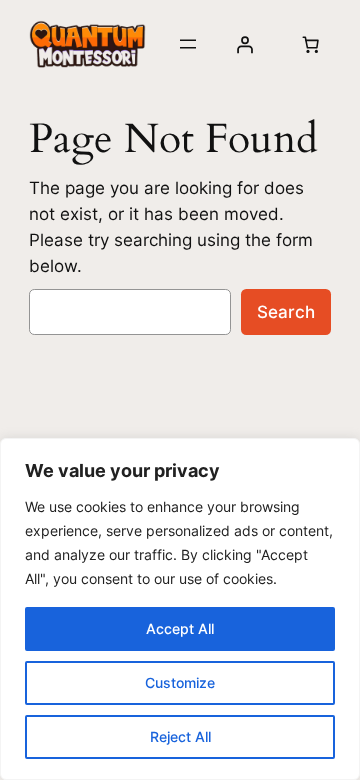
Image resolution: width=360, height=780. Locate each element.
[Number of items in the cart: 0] (310, 44)
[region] (180, 609)
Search (286, 312)
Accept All (180, 628)
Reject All (180, 736)
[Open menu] (188, 44)
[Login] (245, 44)
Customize (180, 682)
